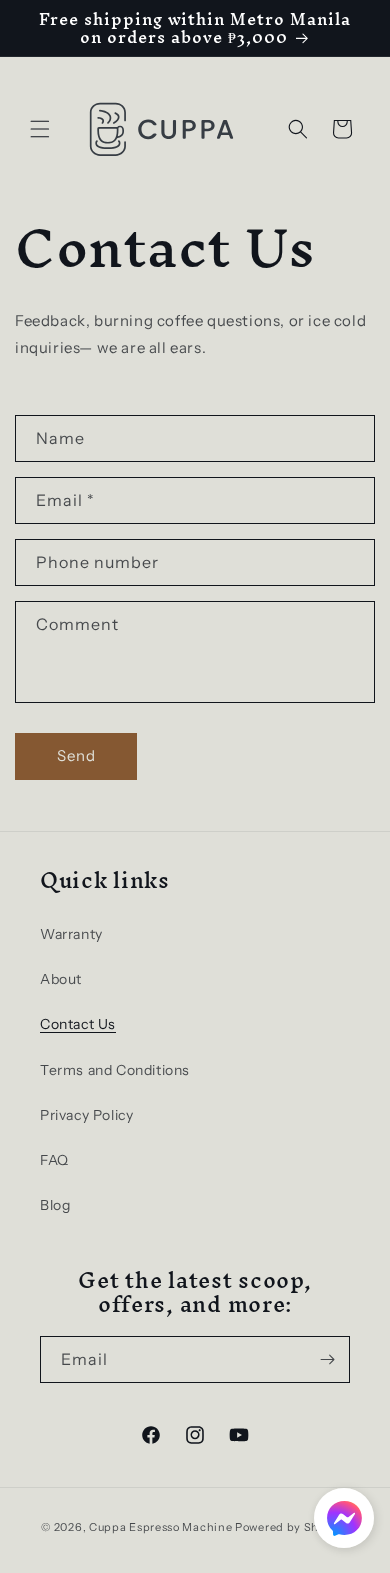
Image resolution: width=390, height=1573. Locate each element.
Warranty (71, 934)
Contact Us (78, 1024)
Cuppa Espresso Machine (160, 1527)
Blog (55, 1205)
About (61, 979)
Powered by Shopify (292, 1527)
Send (76, 755)
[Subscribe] (327, 1359)
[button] (40, 129)
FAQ (54, 1160)
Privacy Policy (86, 1115)
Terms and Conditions (115, 1070)
